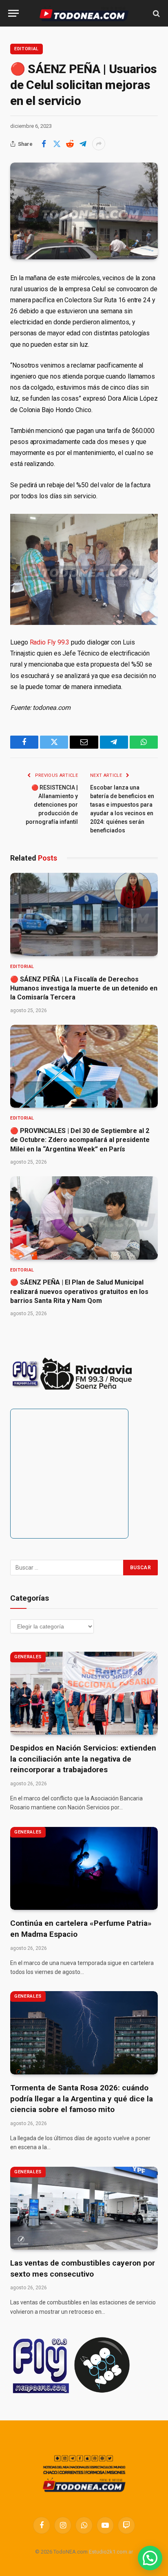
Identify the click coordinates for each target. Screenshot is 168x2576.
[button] (150, 2558)
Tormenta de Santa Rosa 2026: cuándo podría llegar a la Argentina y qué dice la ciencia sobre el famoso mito (82, 2099)
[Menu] (13, 13)
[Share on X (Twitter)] (57, 144)
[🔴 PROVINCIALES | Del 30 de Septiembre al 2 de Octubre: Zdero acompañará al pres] (84, 1066)
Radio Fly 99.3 (50, 642)
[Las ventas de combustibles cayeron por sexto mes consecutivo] (84, 2208)
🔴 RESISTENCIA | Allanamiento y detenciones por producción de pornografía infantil (52, 805)
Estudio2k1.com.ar (111, 2552)
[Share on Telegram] (83, 144)
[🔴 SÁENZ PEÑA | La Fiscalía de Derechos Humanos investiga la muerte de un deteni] (84, 914)
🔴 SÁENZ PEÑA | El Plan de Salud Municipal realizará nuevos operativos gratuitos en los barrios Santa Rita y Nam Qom (79, 1291)
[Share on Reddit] (70, 144)
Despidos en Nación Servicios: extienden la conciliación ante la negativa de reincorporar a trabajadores (83, 1759)
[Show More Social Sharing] (99, 144)
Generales (28, 1657)
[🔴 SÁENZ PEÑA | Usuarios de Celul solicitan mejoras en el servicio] (84, 211)
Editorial (27, 49)
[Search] (156, 13)
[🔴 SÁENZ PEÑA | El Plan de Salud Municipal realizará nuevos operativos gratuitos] (84, 1218)
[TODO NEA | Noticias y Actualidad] (84, 13)
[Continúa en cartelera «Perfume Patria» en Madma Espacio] (84, 1869)
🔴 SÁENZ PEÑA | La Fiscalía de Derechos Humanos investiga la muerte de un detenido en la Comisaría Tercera (84, 988)
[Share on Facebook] (44, 144)
